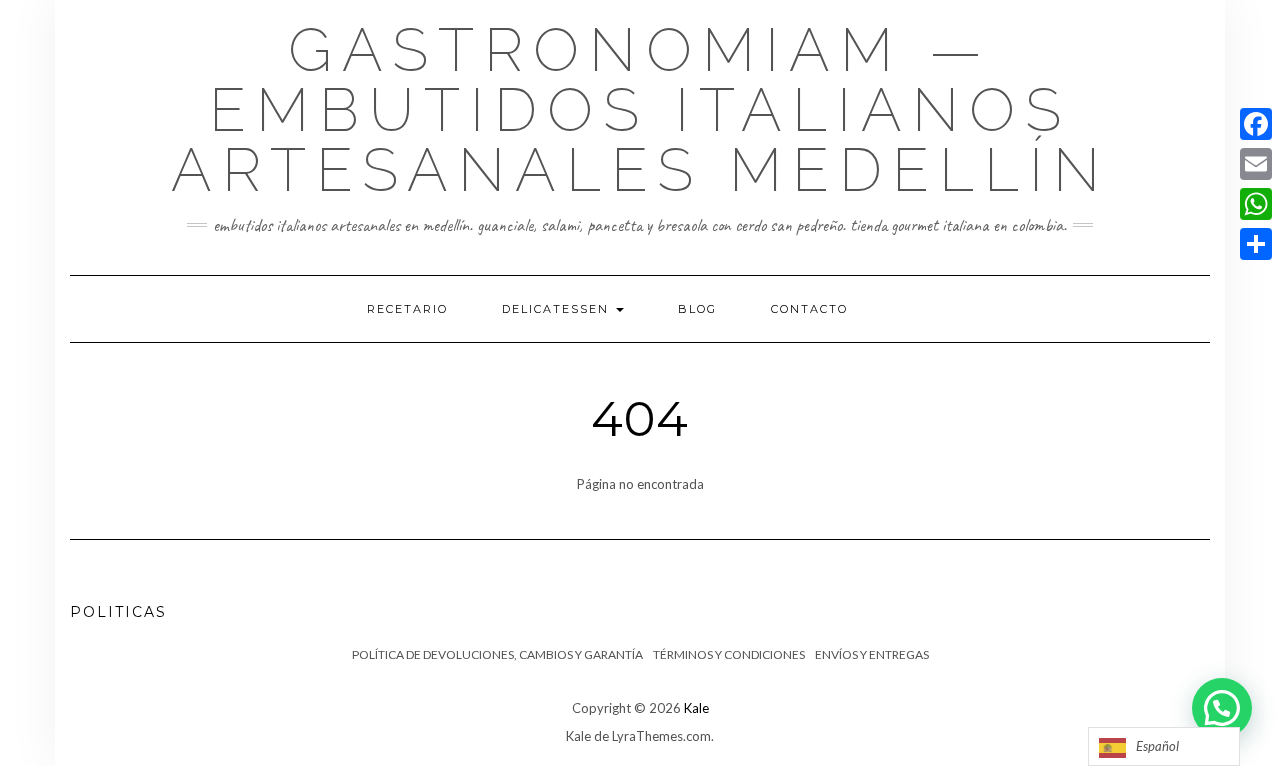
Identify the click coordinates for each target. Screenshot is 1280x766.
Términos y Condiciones (729, 654)
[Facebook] (1256, 124)
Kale (696, 708)
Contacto (809, 309)
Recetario (407, 309)
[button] (1222, 708)
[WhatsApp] (1256, 204)
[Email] (1256, 164)
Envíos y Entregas (872, 654)
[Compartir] (1256, 244)
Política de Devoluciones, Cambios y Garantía (497, 654)
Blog (697, 309)
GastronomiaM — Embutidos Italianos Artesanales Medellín (640, 110)
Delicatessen (558, 309)
